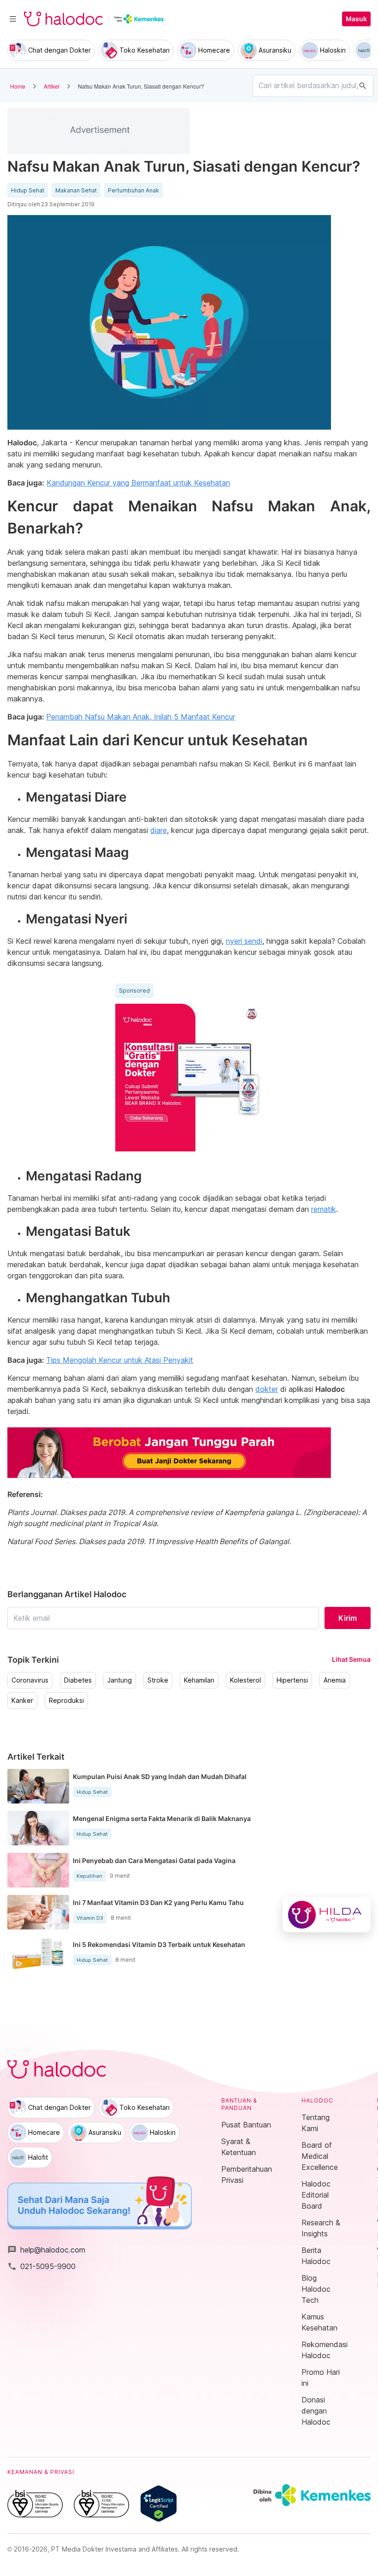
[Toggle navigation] (13, 19)
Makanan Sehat (76, 191)
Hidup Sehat (28, 191)
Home (18, 86)
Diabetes (78, 1680)
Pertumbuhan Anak (133, 191)
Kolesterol (245, 1680)
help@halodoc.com (46, 2250)
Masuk (356, 19)
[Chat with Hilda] (327, 1915)
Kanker (22, 1701)
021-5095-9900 (41, 2266)
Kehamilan (199, 1680)
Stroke (158, 1680)
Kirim (348, 1618)
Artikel (52, 86)
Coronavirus (30, 1680)
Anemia (335, 1680)
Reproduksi (66, 1701)
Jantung (120, 1680)
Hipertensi (292, 1680)
